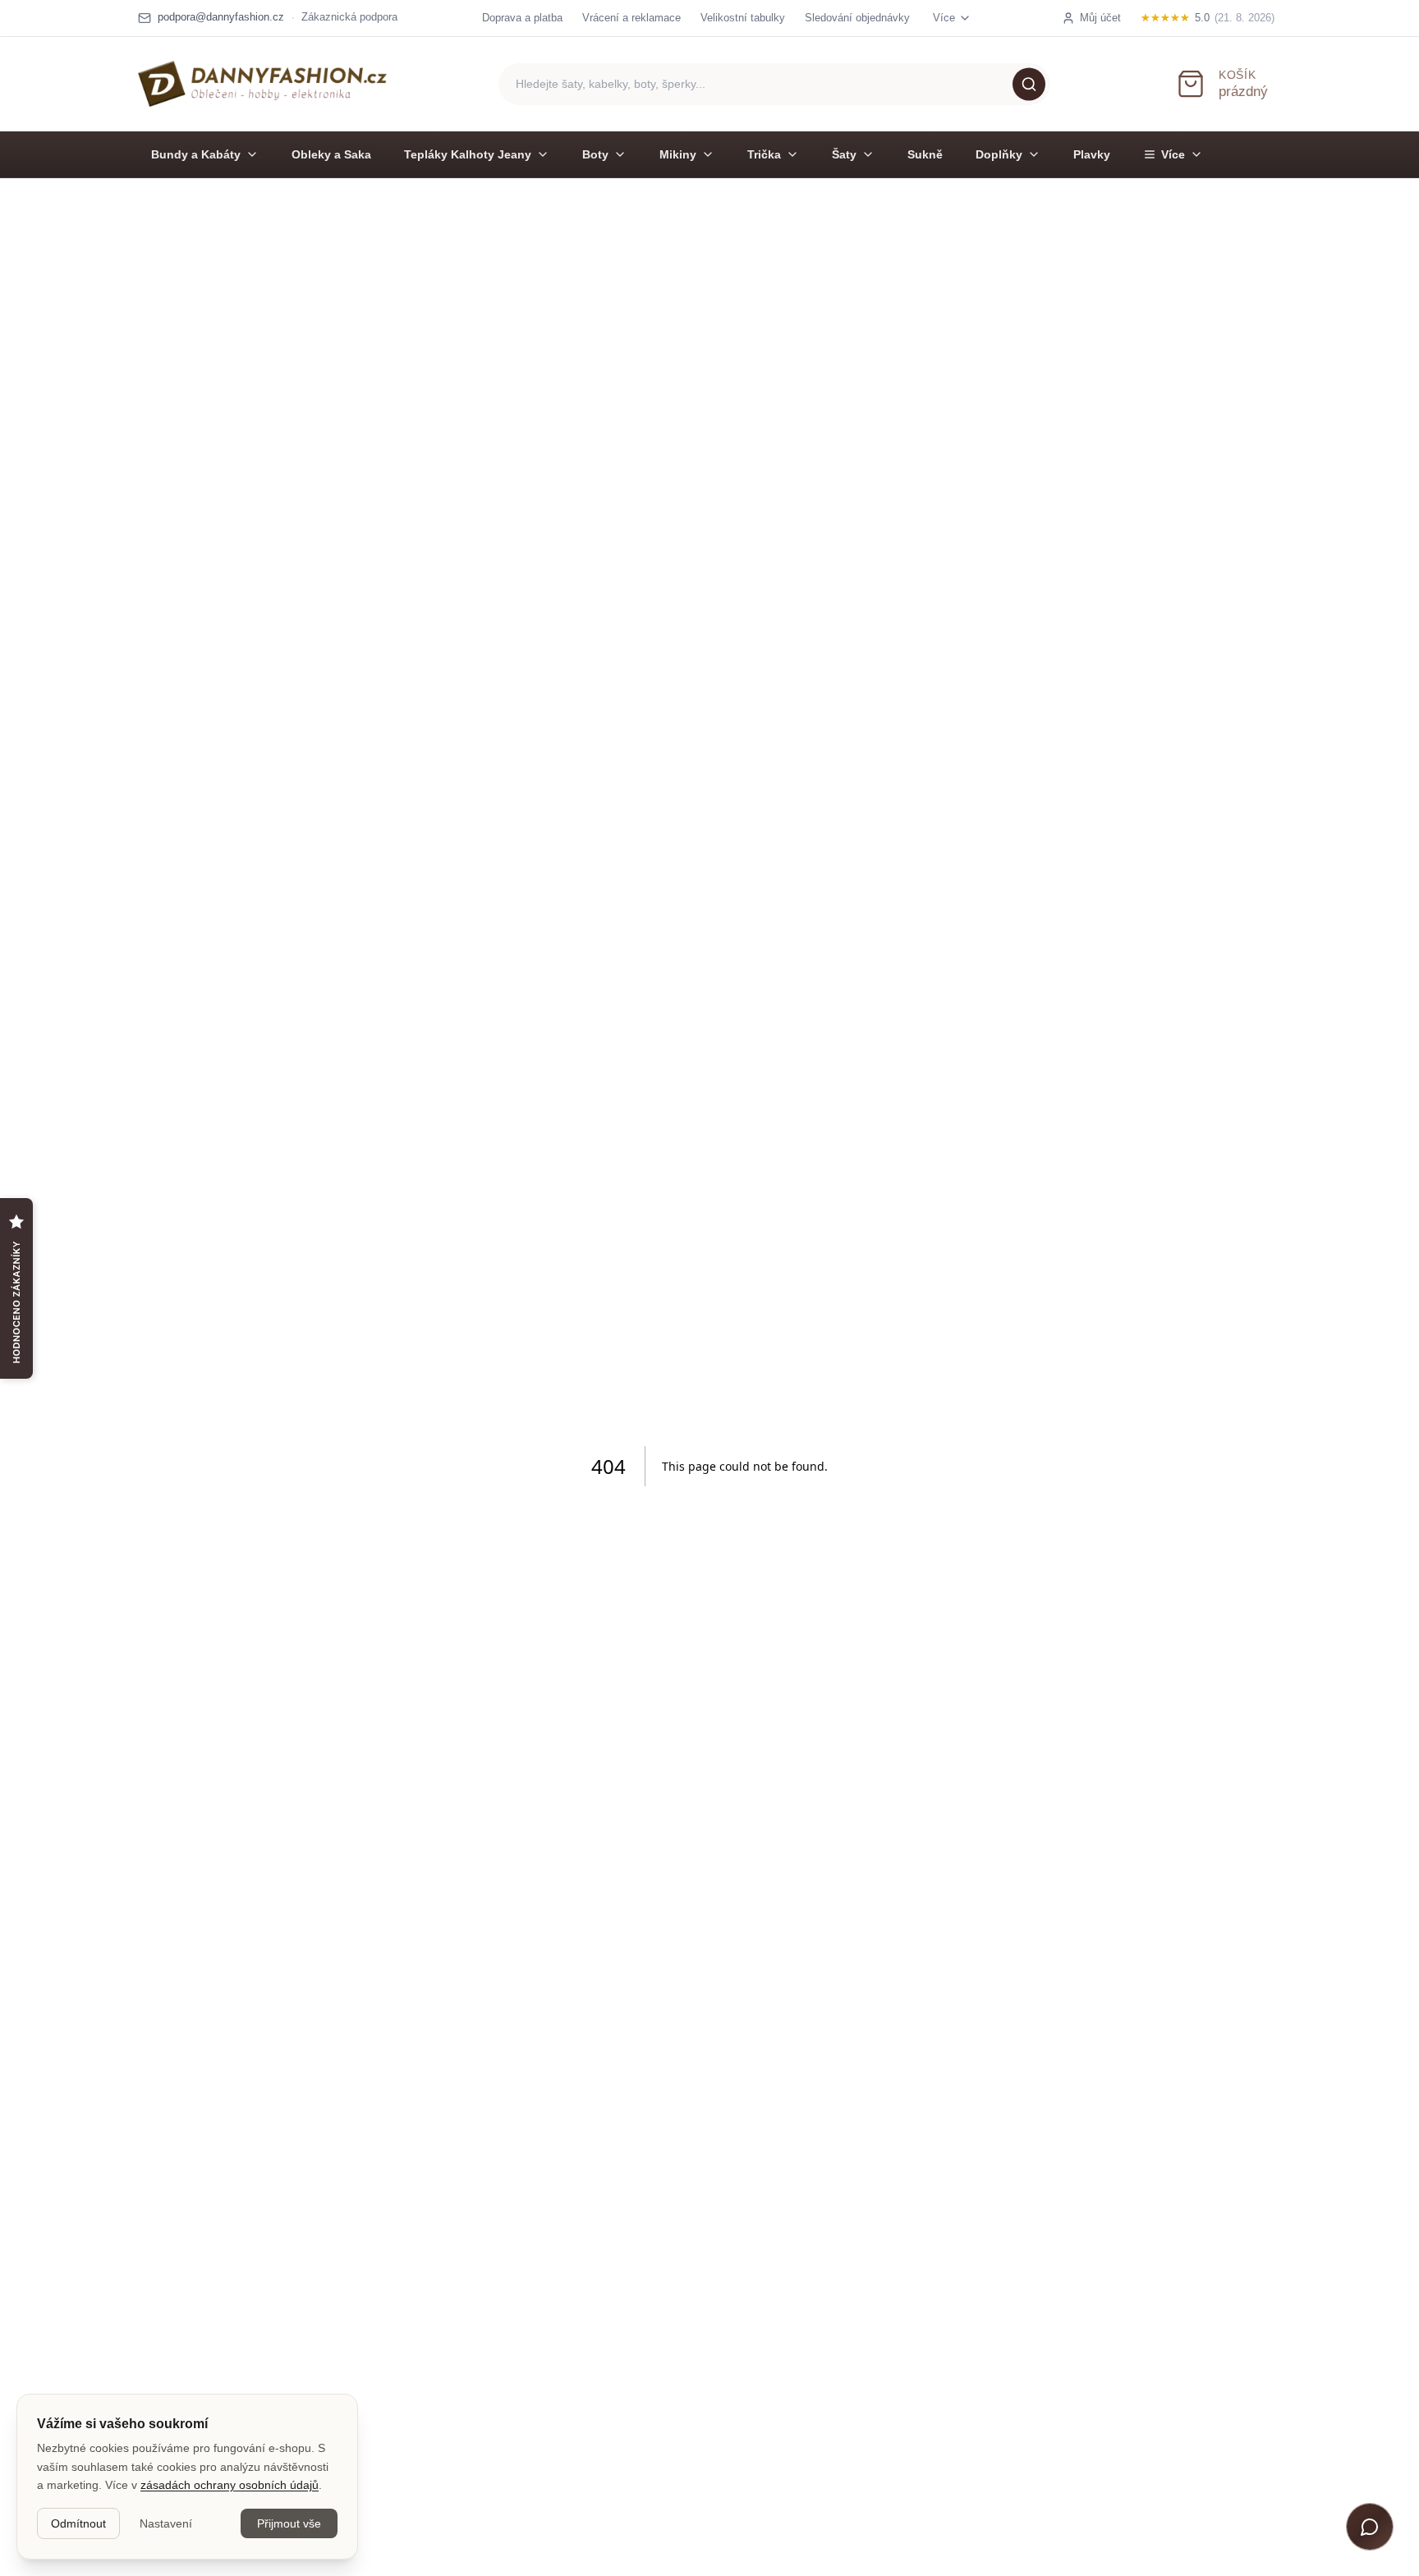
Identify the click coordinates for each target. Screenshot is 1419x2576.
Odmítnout (78, 2523)
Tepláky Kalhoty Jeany (468, 154)
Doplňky (999, 154)
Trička (764, 154)
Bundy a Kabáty (196, 154)
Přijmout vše (289, 2523)
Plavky (1092, 154)
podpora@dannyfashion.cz (221, 17)
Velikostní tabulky (743, 18)
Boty (595, 154)
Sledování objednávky (857, 18)
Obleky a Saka (331, 154)
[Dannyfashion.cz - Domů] (262, 84)
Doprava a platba (522, 18)
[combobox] (774, 84)
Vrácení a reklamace (631, 18)
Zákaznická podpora (349, 17)
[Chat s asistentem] (1370, 2527)
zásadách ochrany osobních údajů (230, 2485)
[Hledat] (1029, 84)
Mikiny (678, 154)
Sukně (925, 154)
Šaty (844, 154)
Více (1173, 154)
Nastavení (166, 2523)
